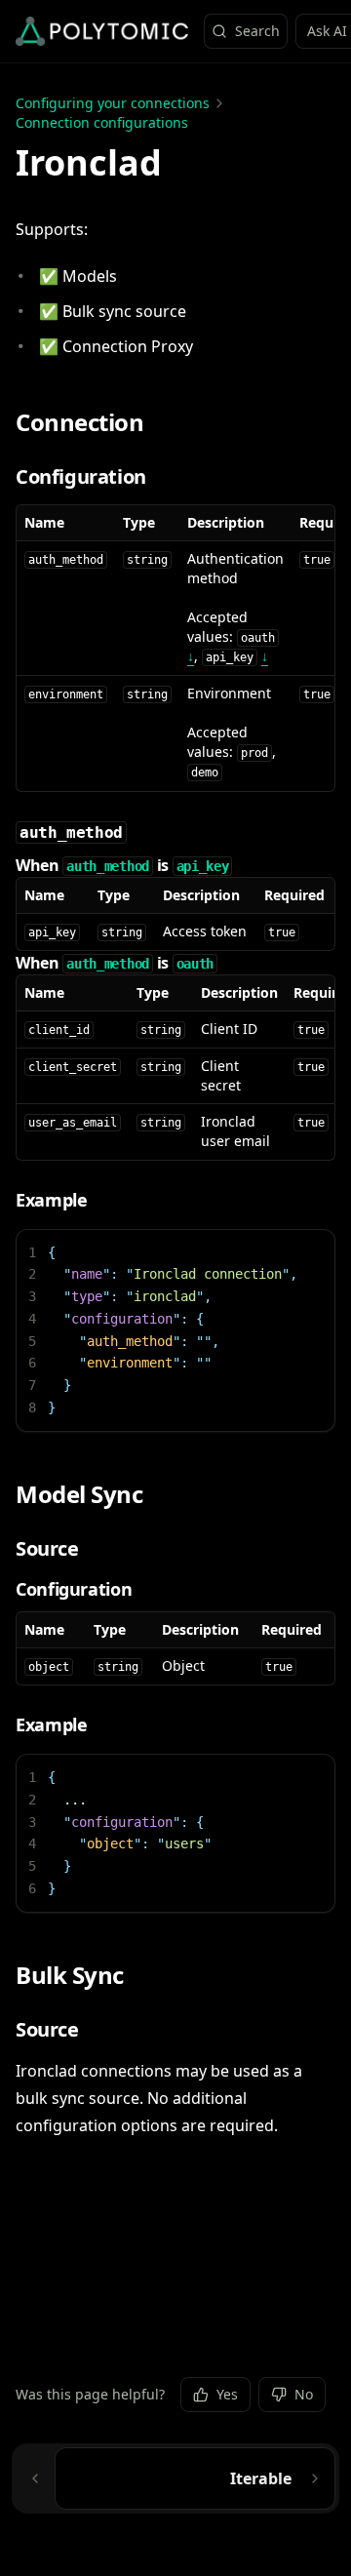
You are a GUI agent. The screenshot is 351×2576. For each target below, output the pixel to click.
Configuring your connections (113, 103)
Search (257, 31)
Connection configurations (102, 122)
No (304, 2394)
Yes (227, 2394)
